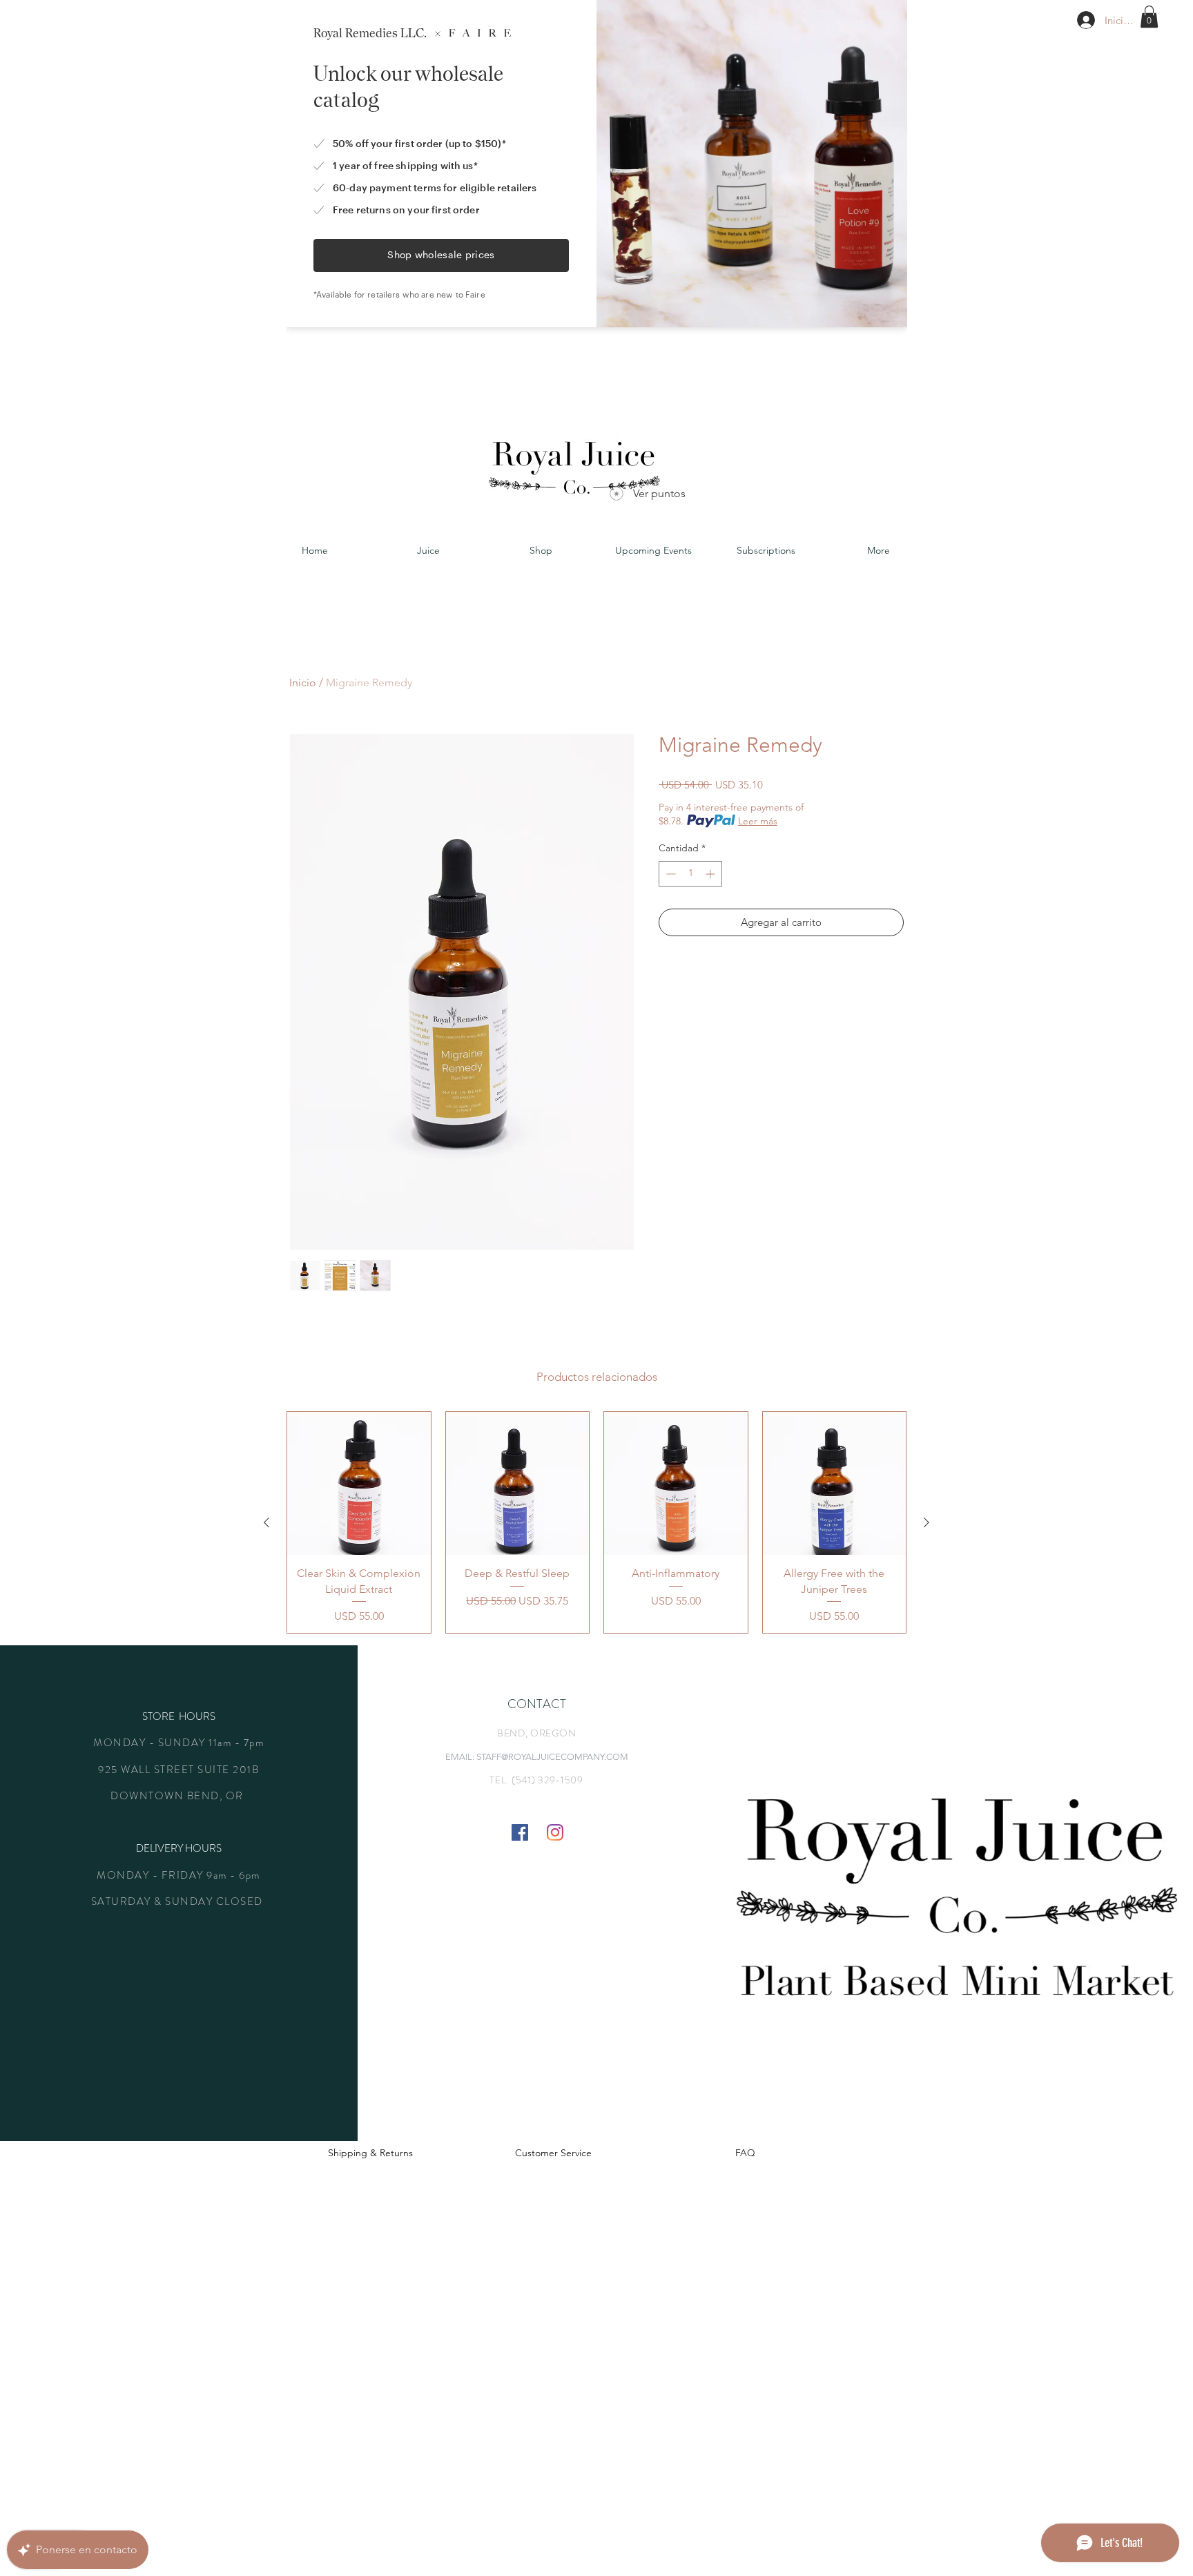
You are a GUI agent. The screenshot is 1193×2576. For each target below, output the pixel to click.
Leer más (758, 821)
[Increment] (711, 874)
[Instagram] (555, 1832)
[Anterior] (266, 1522)
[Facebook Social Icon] (520, 1832)
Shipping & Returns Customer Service (460, 2153)
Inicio (303, 682)
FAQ (745, 2153)
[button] (1149, 17)
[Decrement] (669, 874)
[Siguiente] (927, 1522)
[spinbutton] (690, 874)
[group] (596, 1522)
